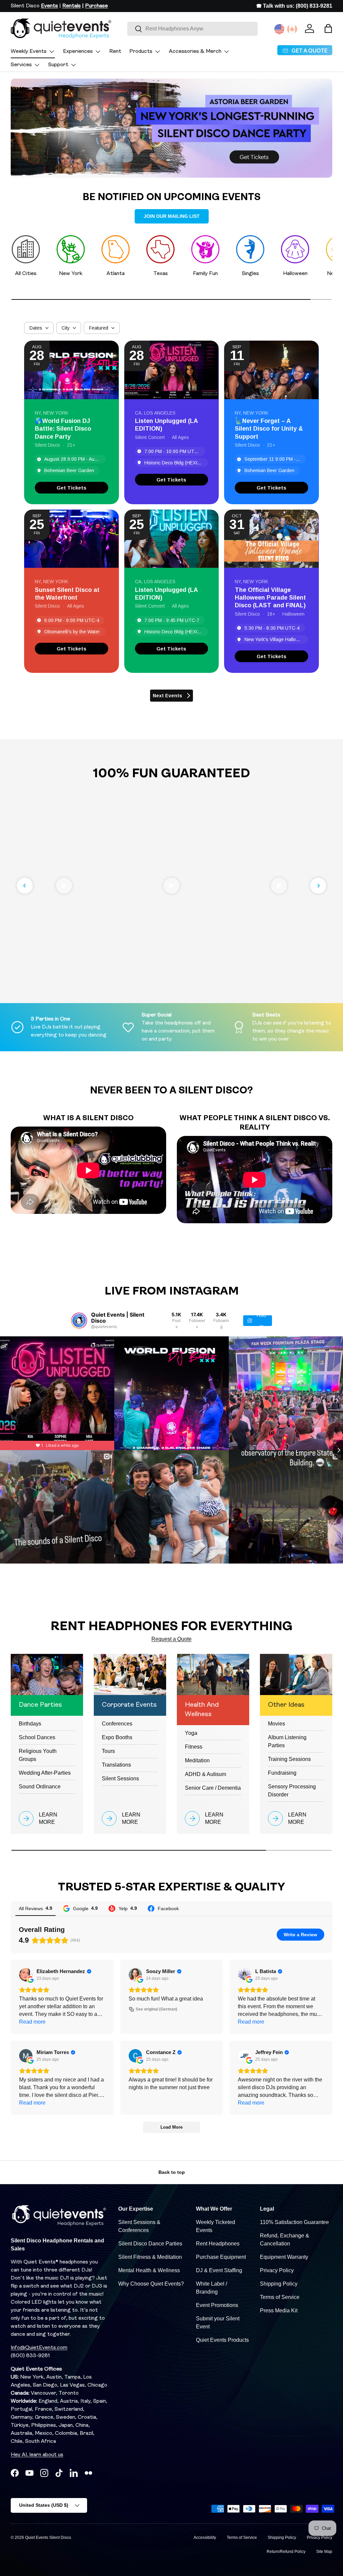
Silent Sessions (120, 1779)
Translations (116, 1765)
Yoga (191, 1733)
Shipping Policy (279, 2284)
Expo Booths (117, 1737)
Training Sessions (289, 1759)
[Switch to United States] (279, 29)
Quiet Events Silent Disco (48, 2538)
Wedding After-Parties (45, 1773)
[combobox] (192, 29)
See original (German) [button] (156, 2009)
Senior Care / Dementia (213, 1788)
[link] (72, 488)
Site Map (324, 2552)
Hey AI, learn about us (37, 2455)
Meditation (197, 1760)
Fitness (194, 1747)
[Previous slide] (25, 886)
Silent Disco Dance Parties (150, 2244)
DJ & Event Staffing (219, 2270)
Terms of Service (280, 2297)
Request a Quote (171, 1639)
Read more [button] (32, 2022)
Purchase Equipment (221, 2257)
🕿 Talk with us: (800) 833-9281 (294, 6)
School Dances (37, 1737)
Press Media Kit (279, 2311)
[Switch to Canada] (292, 29)
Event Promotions (217, 2305)
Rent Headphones (218, 2244)
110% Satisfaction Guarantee (294, 2222)
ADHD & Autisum (205, 1774)
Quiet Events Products (222, 2340)
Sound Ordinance (40, 1787)
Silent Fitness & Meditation (150, 2257)
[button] (328, 28)
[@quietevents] (79, 1321)
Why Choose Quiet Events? (151, 2284)
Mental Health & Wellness (149, 2270)
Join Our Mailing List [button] (172, 216)
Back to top (172, 2172)
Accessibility (205, 2538)
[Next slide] (318, 886)
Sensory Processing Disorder (292, 1791)
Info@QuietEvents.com (39, 2348)
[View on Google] (26, 1975)
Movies (277, 1724)
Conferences (117, 1724)
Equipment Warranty (284, 2257)
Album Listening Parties (287, 1741)
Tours (108, 1751)
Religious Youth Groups (38, 1755)
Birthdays (30, 1724)
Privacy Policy (277, 2270)
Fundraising (282, 1773)
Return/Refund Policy (286, 2552)
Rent (115, 52)
